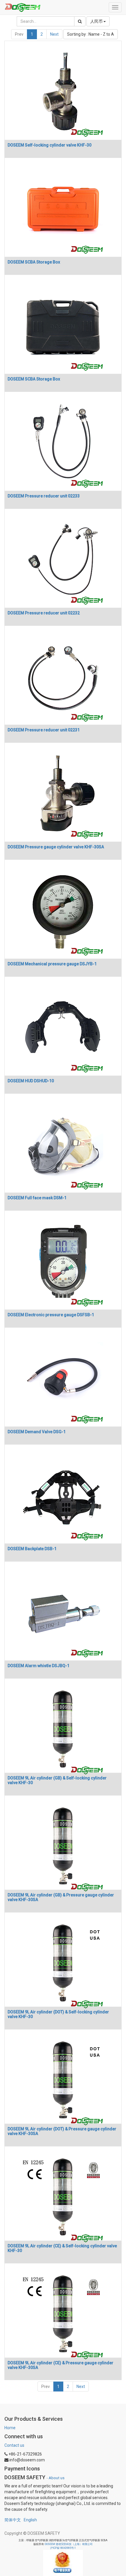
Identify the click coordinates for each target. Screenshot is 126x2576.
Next (54, 34)
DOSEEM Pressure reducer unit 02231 (44, 730)
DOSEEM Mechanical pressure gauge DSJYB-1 (52, 964)
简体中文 (13, 2520)
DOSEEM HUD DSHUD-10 (31, 1081)
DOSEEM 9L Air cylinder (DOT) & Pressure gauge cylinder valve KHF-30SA (62, 2131)
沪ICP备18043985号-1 (63, 2548)
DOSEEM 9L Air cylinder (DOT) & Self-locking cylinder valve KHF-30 (58, 2014)
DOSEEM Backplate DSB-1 (32, 1549)
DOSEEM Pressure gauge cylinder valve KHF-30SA (56, 847)
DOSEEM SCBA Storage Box (34, 262)
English (30, 2520)
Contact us (14, 2445)
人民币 (97, 21)
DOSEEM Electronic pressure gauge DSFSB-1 (51, 1315)
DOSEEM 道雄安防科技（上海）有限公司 (69, 2544)
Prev (19, 34)
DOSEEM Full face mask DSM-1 (37, 1198)
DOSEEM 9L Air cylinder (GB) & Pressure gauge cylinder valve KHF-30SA (61, 1897)
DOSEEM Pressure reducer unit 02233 (44, 496)
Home (10, 2428)
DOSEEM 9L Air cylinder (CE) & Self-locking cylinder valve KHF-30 (62, 2248)
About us (57, 2478)
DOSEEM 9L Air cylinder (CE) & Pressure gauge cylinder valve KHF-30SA (61, 2365)
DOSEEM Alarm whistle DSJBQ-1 (39, 1666)
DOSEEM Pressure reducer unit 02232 (44, 613)
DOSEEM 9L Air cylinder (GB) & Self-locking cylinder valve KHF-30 (57, 1780)
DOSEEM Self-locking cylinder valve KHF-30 (50, 145)
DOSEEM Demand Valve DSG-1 (37, 1432)
